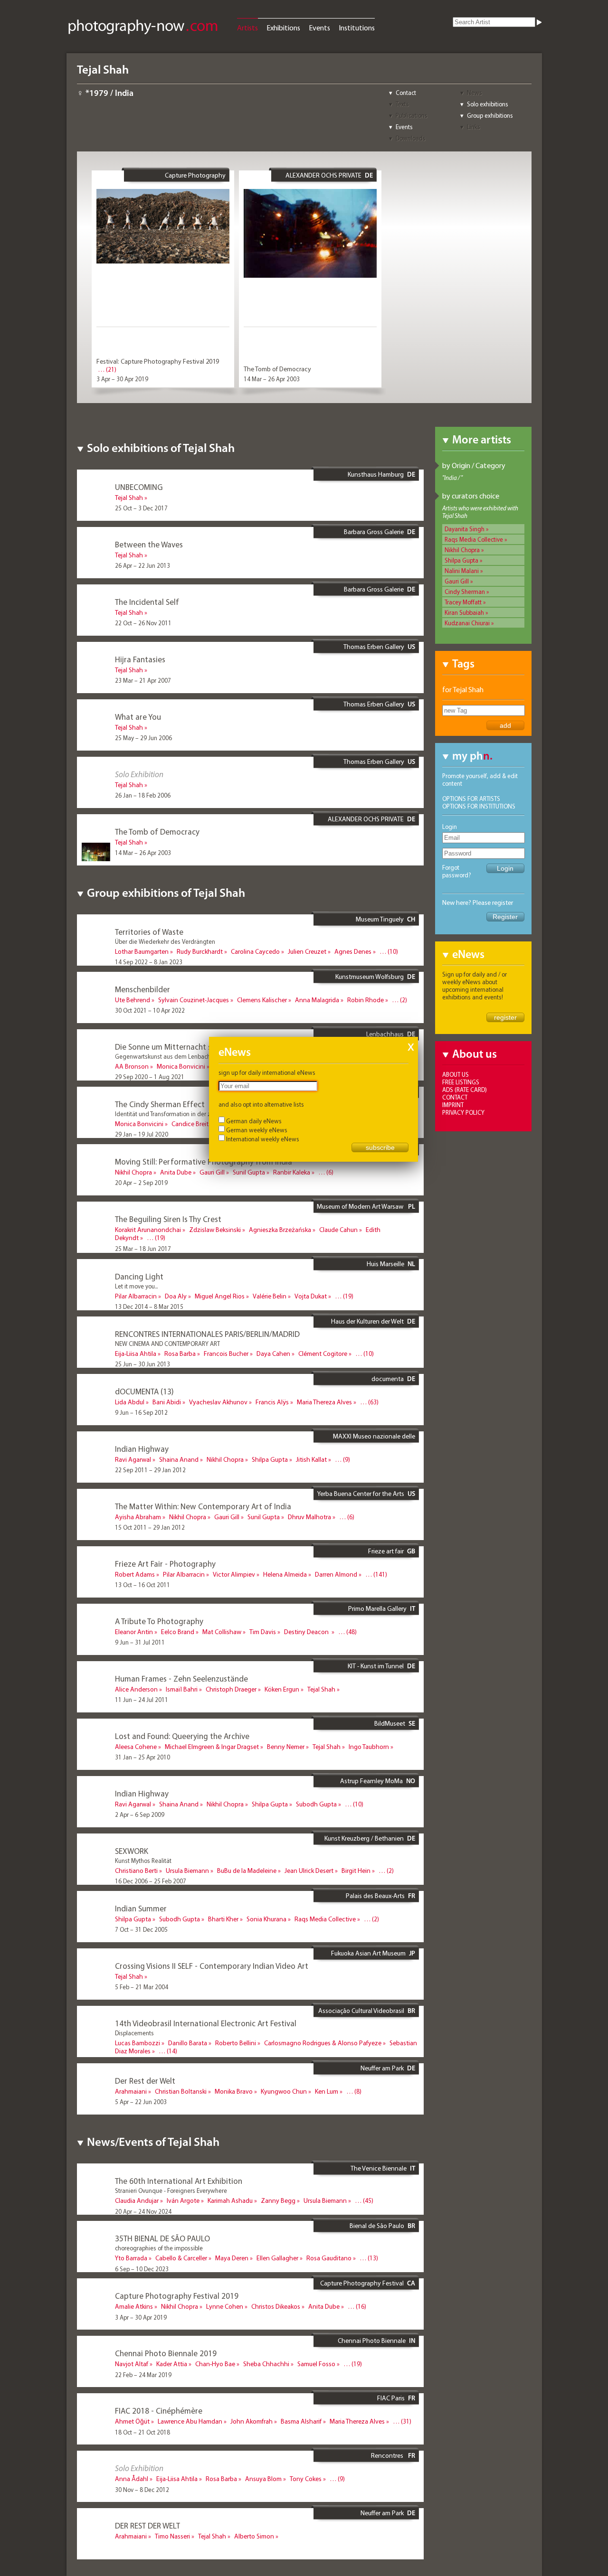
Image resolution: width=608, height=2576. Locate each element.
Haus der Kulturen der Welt (367, 1321)
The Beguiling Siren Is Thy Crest (168, 1219)
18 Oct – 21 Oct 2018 (142, 2432)
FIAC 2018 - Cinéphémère (159, 2411)
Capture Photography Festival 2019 (177, 2296)
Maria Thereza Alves (324, 1402)
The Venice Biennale (379, 2168)
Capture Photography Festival (195, 179)
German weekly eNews (257, 1130)
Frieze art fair (386, 1551)
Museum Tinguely (380, 919)
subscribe (380, 1147)
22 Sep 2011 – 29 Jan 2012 (150, 1470)
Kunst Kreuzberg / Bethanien (364, 1838)
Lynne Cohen (225, 2306)
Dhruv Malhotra (309, 1517)
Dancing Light (139, 1276)
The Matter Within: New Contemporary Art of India (203, 1506)
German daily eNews (254, 1121)
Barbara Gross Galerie (374, 532)
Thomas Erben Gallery (374, 647)
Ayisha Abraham (138, 1517)
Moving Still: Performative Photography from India (204, 1161)
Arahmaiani (131, 2091)
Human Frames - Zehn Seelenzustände (181, 1678)
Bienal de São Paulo (377, 2226)
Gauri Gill (457, 581)
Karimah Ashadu (230, 2200)
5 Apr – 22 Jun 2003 (141, 2102)
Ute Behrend (133, 1000)
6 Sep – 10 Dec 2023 (142, 2269)
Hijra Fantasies (140, 659)
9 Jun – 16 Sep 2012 (141, 1412)
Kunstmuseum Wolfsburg (370, 977)
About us (456, 1074)
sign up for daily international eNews (267, 1072)
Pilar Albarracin (136, 1296)
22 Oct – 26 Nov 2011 (143, 623)
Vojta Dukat (311, 1296)
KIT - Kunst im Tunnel (376, 1666)
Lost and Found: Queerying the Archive (182, 1736)
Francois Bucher (226, 1354)
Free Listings (461, 1082)
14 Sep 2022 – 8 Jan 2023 (149, 962)
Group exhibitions (490, 115)
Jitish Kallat (311, 1459)
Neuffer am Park (382, 2068)
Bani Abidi (167, 1402)
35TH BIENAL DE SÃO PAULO (162, 2238)
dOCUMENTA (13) (144, 1391)
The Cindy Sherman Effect (160, 1104)
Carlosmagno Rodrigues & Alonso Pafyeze (323, 2043)
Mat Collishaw (222, 1632)
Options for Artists (471, 799)
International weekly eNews (263, 1139)
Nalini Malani (462, 571)
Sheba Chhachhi (266, 2364)
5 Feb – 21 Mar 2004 (142, 1987)
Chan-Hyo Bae (215, 2364)
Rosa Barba (180, 1354)
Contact (406, 93)
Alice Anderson (136, 1689)
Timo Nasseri (172, 2536)
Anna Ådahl (132, 2479)
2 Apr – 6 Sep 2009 (140, 1814)
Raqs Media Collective (474, 539)
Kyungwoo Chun (284, 2091)
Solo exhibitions (488, 104)
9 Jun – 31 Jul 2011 (140, 1642)
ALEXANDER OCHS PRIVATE (323, 175)
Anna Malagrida (317, 1000)
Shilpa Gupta (461, 560)
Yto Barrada (131, 2258)
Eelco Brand (178, 1632)
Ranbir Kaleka (292, 1172)
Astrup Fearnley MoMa (371, 1781)
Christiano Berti (136, 1871)
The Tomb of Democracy (277, 369)
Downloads (411, 138)
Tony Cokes (306, 2479)
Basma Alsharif (301, 2421)
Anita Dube (176, 1172)
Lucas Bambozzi (138, 2043)
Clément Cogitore (323, 1354)
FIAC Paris (391, 2398)
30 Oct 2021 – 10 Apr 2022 (150, 1010)
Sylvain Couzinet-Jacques (194, 1000)
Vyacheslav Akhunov (218, 1402)
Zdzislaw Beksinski (215, 1230)
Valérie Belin (270, 1296)
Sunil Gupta (249, 1172)
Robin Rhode (366, 1000)
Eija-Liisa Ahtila (136, 1354)
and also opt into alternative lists (261, 1104)
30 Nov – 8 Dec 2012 (142, 2490)
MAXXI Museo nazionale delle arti (374, 1440)
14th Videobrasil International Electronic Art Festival (206, 2023)
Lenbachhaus (385, 1034)
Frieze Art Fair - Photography (165, 1564)
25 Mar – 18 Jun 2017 (143, 1249)
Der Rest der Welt (145, 2081)
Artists (247, 28)
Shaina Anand (179, 1459)
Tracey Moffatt (463, 602)
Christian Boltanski (181, 2091)
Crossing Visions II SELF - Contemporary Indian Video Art (212, 1966)
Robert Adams (135, 1574)
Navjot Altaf (132, 2364)
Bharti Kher (223, 1919)
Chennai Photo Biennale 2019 (166, 2353)
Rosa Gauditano (329, 2258)
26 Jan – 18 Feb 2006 (143, 795)
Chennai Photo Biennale (372, 2341)
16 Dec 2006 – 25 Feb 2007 (151, 1881)
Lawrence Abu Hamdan (190, 2421)
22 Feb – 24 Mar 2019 (143, 2375)
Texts (402, 104)
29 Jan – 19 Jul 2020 (142, 1134)
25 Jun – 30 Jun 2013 (142, 1364)
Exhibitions (283, 28)
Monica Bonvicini (181, 1066)
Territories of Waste (149, 932)
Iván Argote (183, 2200)
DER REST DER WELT (147, 2525)
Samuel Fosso (316, 2364)
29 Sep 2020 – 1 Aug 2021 (150, 1077)
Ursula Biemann (187, 1871)
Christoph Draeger (231, 1689)
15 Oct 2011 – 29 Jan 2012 (150, 1527)
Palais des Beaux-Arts (375, 1896)
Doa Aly (176, 1296)
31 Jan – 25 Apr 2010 (142, 1757)
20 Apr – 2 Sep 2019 (141, 1183)
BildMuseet (390, 1723)
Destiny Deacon (307, 1632)
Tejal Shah (129, 498)
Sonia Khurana (266, 1919)
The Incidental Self (147, 602)
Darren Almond (336, 1574)
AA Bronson (132, 1066)
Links (474, 127)
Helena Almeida (285, 1574)
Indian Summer (141, 1908)
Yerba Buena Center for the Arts (361, 1494)
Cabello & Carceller (181, 2258)
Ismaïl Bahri (182, 1689)
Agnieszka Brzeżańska (280, 1230)
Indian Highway (142, 1449)
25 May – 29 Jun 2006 (143, 738)
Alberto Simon (254, 2536)
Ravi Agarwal (133, 1459)
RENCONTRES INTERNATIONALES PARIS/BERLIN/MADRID (207, 1334)
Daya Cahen (273, 1354)
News (475, 93)
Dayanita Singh (465, 529)
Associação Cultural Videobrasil (361, 2011)
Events (319, 28)
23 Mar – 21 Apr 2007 (143, 680)
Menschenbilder (142, 989)
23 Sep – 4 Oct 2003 (141, 2062)
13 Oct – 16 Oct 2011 (142, 1585)
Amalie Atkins (134, 2306)
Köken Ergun (282, 1689)
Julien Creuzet (307, 951)
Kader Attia (172, 2364)
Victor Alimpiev (234, 1574)
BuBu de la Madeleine (247, 1871)
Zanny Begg (278, 2200)
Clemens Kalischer (262, 1000)
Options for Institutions (479, 806)
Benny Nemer (286, 1747)
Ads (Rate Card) (465, 1090)
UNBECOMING (139, 487)
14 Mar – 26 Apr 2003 (272, 379)
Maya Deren (232, 2258)
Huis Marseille (385, 1264)
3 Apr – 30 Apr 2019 (122, 379)
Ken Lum (327, 2091)
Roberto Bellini (236, 2043)
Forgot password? (457, 871)
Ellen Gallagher (277, 2258)
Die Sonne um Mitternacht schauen (176, 1047)
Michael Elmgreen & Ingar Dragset (212, 1747)
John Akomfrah (252, 2421)
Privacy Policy (463, 1112)
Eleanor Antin (134, 1632)
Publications (412, 115)
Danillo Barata (188, 2043)
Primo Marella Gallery (377, 1608)
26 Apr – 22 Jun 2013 (142, 565)
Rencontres (388, 2455)
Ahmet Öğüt (132, 2421)
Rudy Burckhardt (200, 951)
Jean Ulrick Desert (309, 1871)
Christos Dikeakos (276, 2306)
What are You (138, 717)
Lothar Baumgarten (142, 951)
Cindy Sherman (465, 592)
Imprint (453, 1105)
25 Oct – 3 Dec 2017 (141, 508)
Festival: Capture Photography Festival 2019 (158, 361)
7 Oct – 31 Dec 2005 (141, 1929)
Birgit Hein (356, 1871)
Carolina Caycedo (255, 951)
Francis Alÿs (272, 1402)
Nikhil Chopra (462, 550)
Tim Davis (263, 1632)
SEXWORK (132, 1851)
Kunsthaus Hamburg (376, 474)
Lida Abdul (130, 1402)
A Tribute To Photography (159, 1621)
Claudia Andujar (137, 2200)
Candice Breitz (192, 1124)
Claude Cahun (338, 1230)
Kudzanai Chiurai (467, 623)
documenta (388, 1379)
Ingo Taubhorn (369, 1747)
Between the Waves (149, 544)
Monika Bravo (234, 2091)
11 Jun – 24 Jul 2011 (142, 1700)
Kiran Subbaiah (464, 612)
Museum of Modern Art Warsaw (361, 1206)
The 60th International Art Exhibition (179, 2181)
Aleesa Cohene (136, 1747)
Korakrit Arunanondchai (148, 1230)
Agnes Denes (353, 951)
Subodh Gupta (316, 1804)
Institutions (357, 28)
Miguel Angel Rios (220, 1296)
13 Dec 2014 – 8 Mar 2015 (149, 1307)
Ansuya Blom (263, 2479)
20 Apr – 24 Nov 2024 (143, 2211)
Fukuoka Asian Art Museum (368, 1953)
